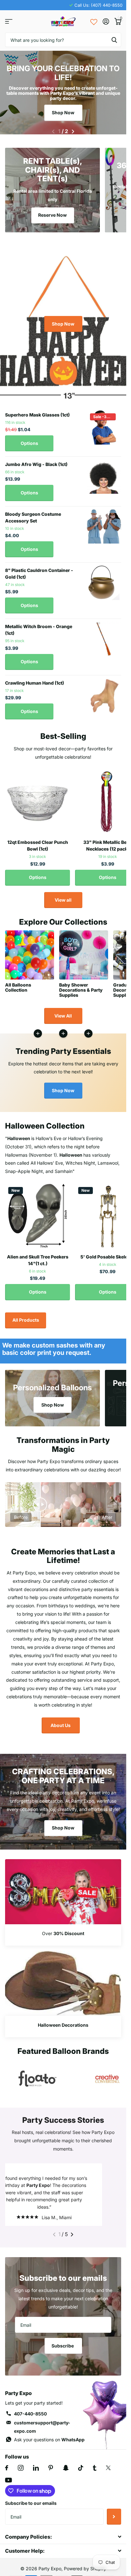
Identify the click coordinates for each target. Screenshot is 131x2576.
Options (29, 439)
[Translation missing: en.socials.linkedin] (36, 2471)
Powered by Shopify (85, 2572)
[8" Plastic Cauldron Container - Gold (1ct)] (104, 579)
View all (63, 896)
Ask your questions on (49, 2443)
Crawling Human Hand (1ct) (34, 679)
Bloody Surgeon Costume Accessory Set (33, 514)
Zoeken (114, 40)
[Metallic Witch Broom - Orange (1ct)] (104, 635)
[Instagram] (21, 2471)
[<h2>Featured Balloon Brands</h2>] (38, 2075)
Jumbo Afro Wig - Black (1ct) (36, 460)
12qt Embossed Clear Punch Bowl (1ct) (38, 842)
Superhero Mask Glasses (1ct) (37, 411)
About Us (61, 1721)
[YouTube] (8, 2484)
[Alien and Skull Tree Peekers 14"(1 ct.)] (38, 1213)
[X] (108, 2471)
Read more (88, 1030)
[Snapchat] (66, 2471)
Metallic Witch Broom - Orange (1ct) (39, 626)
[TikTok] (81, 2471)
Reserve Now (52, 211)
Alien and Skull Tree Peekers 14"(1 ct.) (38, 1256)
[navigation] (53, 128)
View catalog (9, 22)
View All (63, 1012)
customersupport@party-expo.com (42, 2430)
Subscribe (63, 2349)
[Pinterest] (51, 2471)
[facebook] (7, 2471)
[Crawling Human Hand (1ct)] (104, 692)
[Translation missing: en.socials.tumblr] (95, 2471)
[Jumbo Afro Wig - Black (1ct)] (104, 473)
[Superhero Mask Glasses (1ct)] (104, 424)
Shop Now (63, 113)
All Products (26, 1316)
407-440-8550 (30, 2417)
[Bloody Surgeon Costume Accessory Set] (104, 523)
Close (63, 2540)
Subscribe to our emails (31, 2507)
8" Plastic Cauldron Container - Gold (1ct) (39, 570)
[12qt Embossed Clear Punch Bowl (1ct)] (38, 798)
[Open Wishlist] (94, 21)
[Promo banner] (63, 1931)
